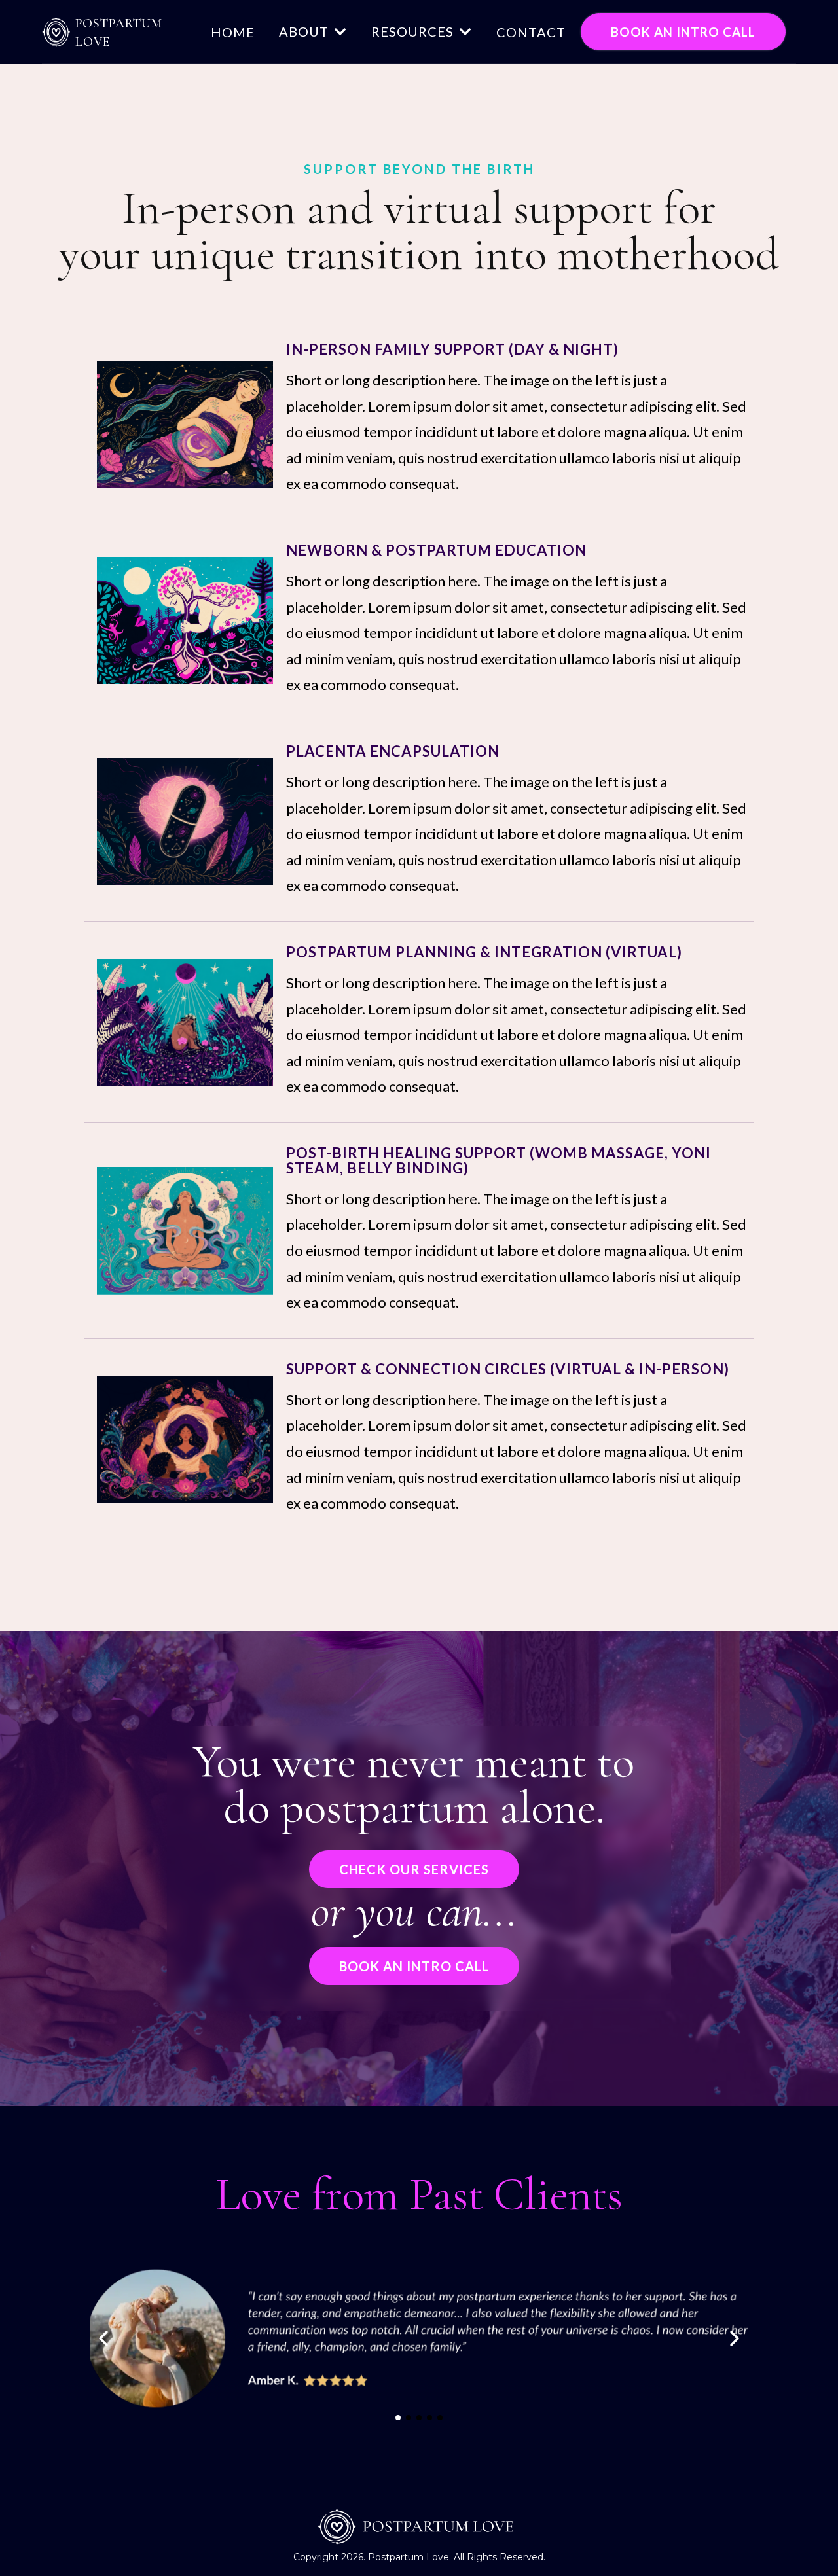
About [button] (305, 31)
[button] (465, 31)
